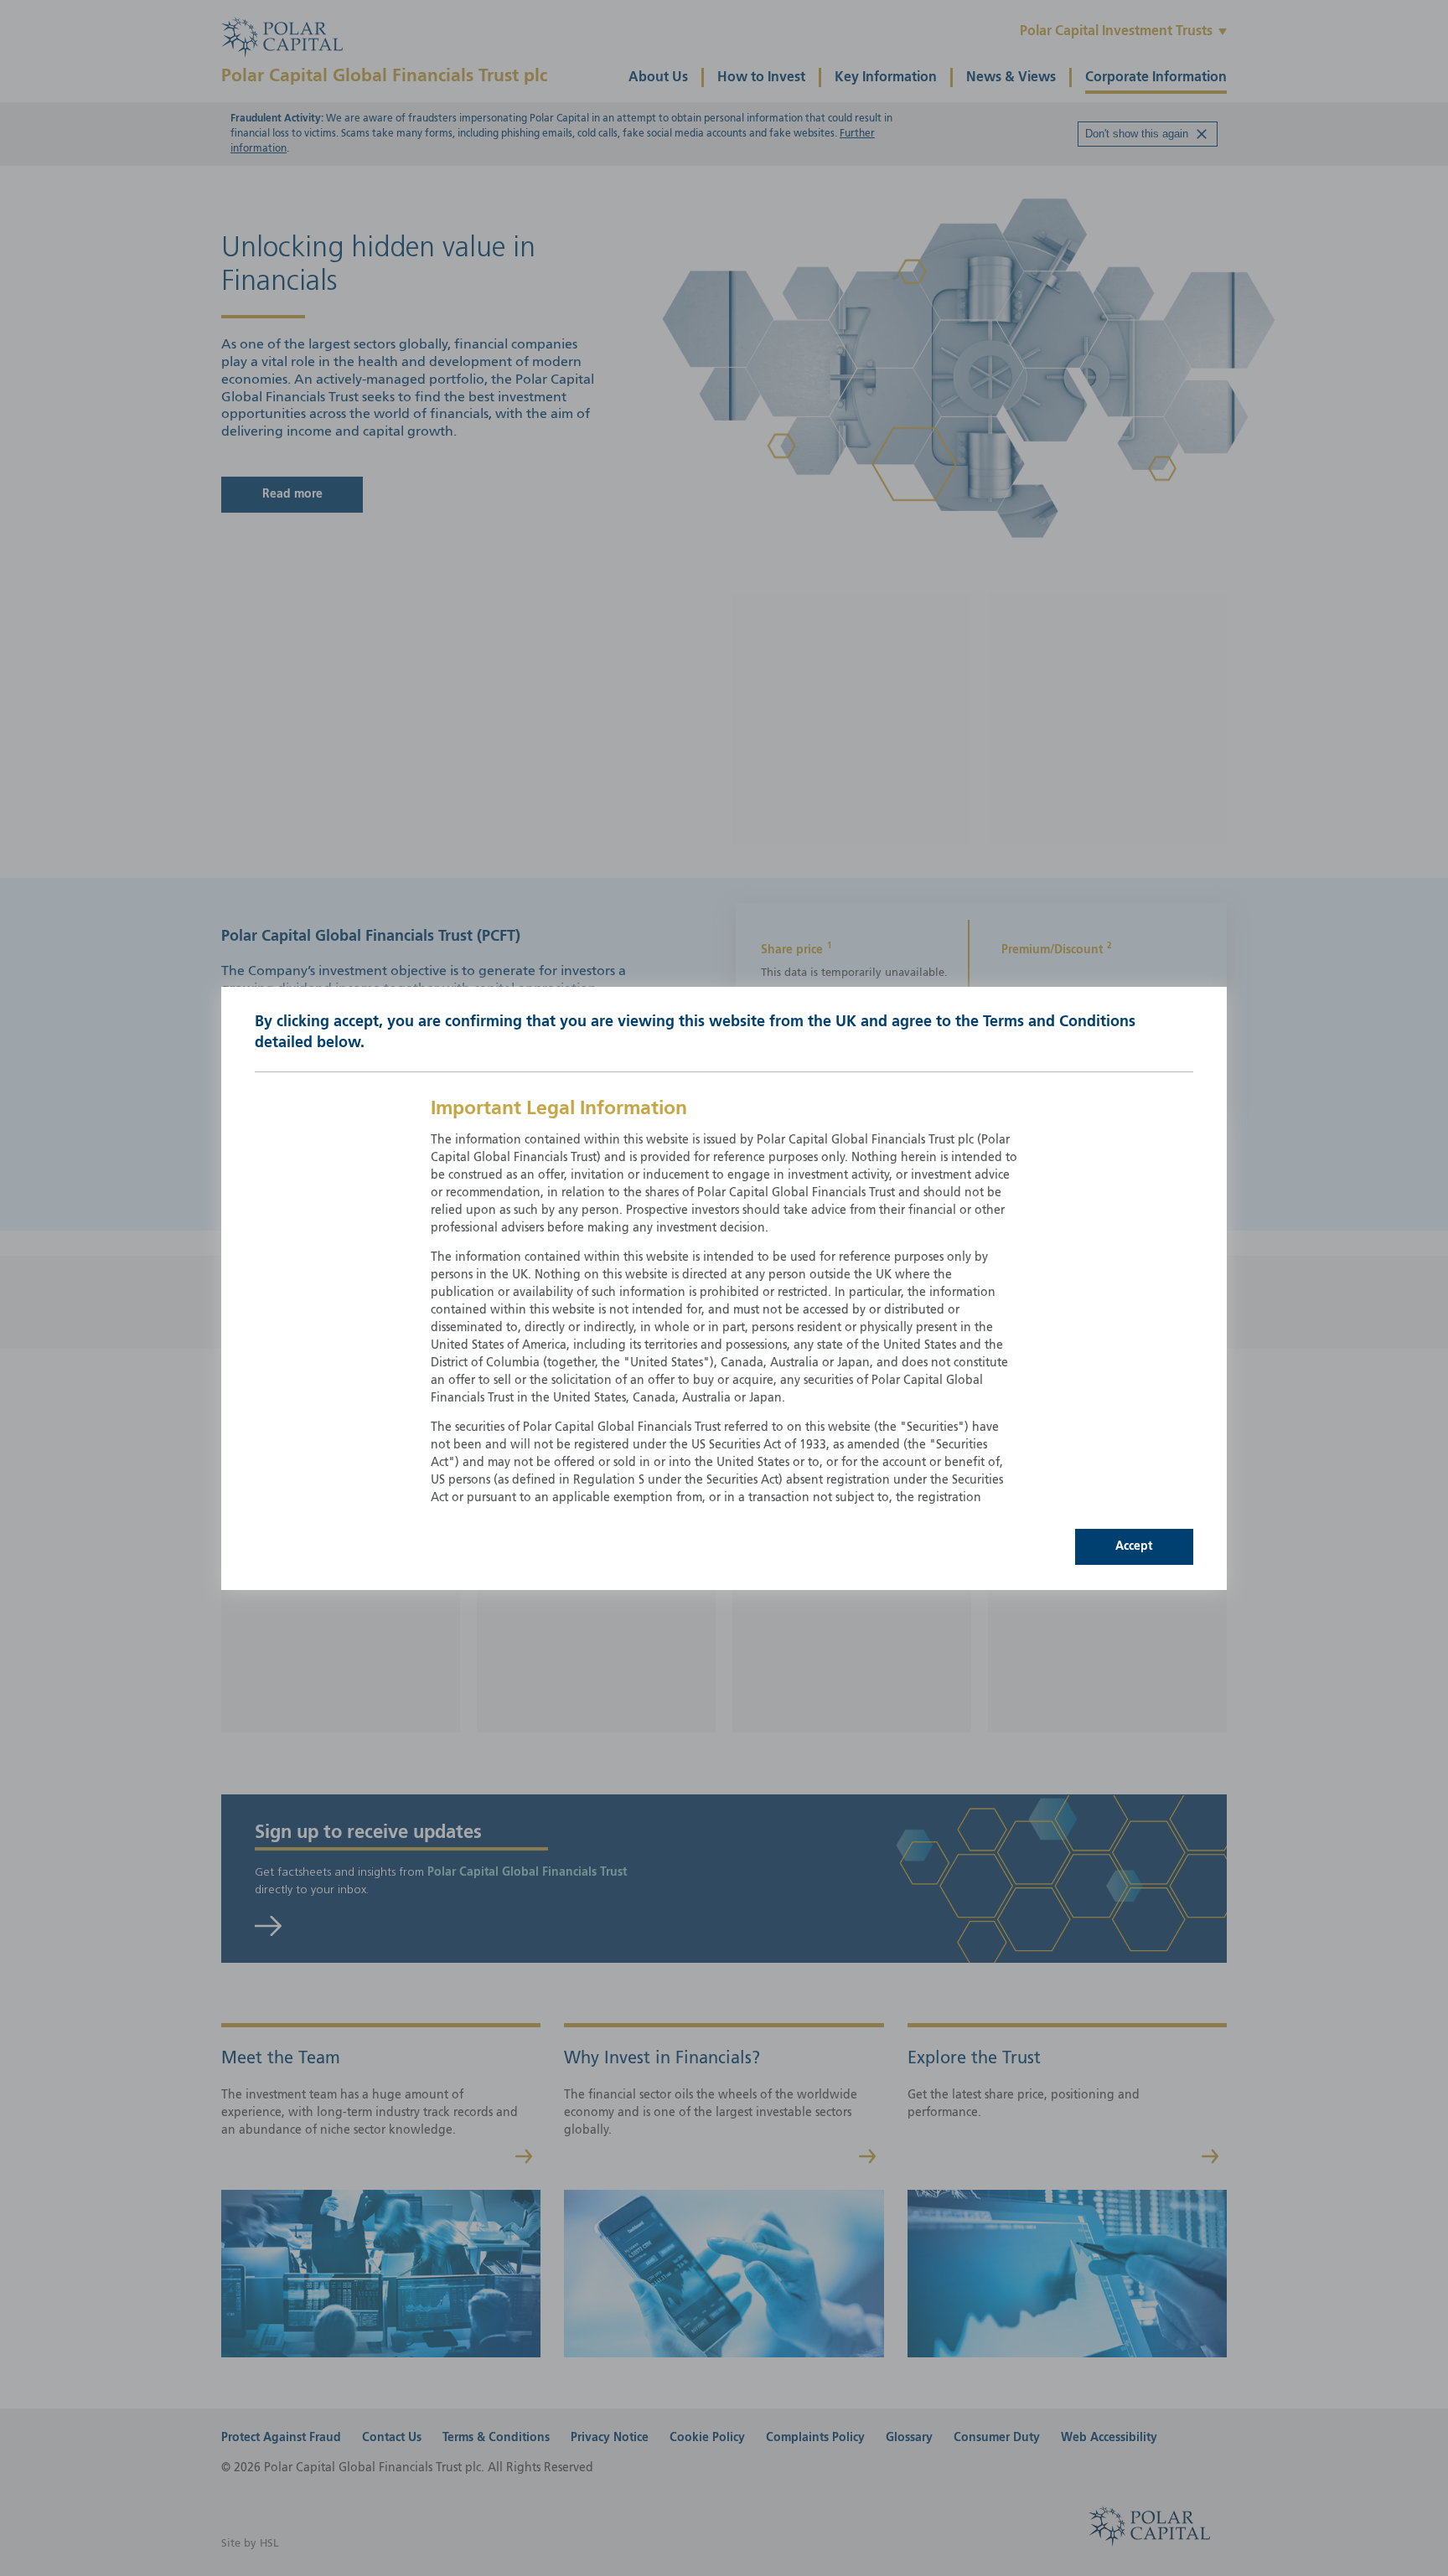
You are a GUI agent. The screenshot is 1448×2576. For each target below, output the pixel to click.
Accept (1134, 1546)
